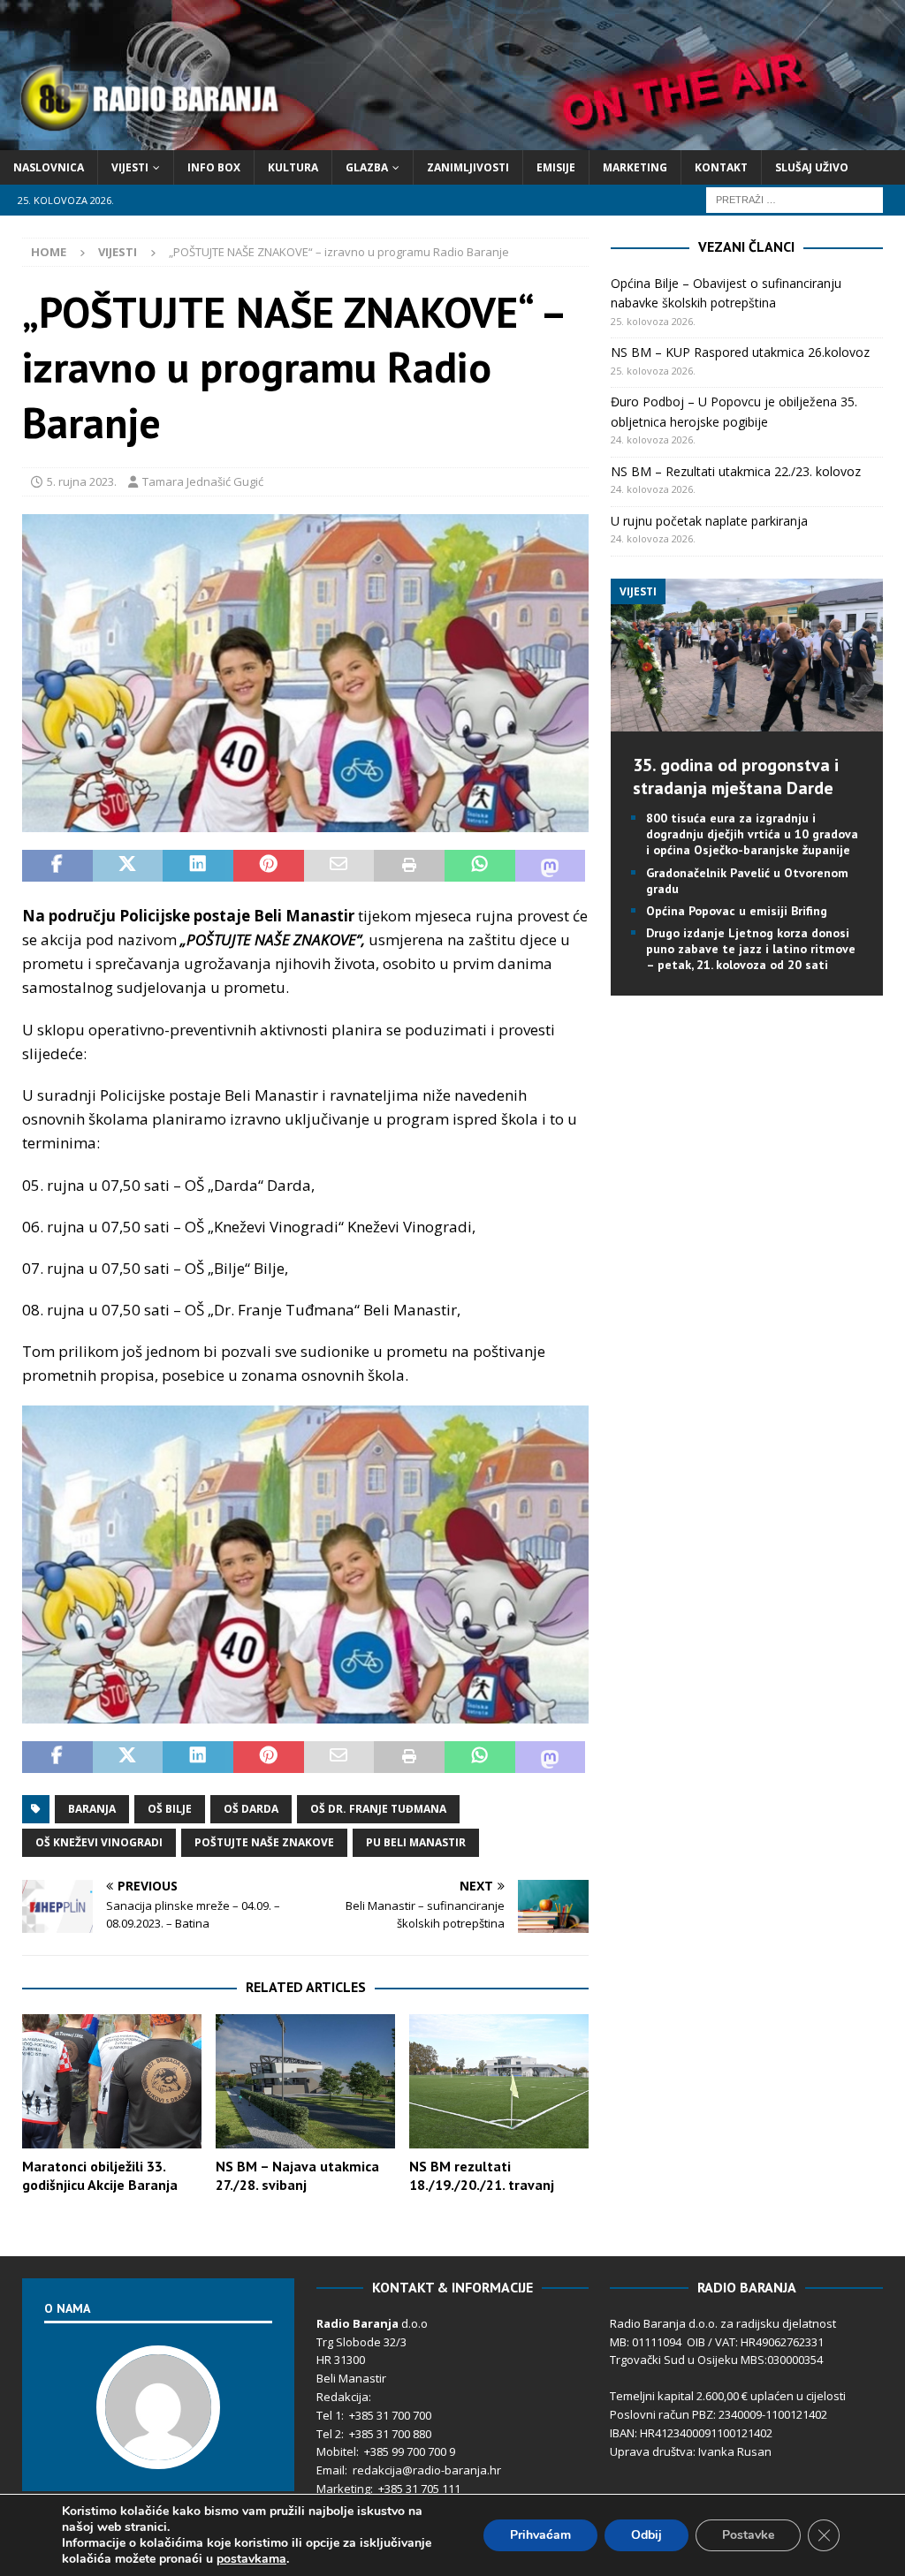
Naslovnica (49, 167)
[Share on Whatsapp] (480, 866)
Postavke (748, 2535)
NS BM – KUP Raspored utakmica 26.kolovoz (740, 352)
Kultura (293, 167)
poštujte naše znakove (264, 1842)
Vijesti (130, 167)
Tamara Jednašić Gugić (203, 481)
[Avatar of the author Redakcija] (158, 2451)
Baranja (92, 1809)
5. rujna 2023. (82, 481)
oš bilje (170, 1809)
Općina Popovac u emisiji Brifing (737, 911)
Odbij (646, 2535)
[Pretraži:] (795, 198)
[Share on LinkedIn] (198, 866)
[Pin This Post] (269, 866)
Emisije (556, 167)
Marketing (635, 167)
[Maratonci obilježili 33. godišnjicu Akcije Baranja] (112, 2082)
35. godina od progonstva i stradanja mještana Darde (736, 777)
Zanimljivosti (468, 167)
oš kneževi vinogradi (99, 1842)
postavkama (251, 2559)
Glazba (367, 167)
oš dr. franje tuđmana (378, 1809)
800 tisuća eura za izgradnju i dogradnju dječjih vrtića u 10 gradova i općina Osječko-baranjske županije (752, 834)
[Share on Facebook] (57, 866)
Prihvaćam (540, 2535)
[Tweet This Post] (128, 866)
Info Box (214, 167)
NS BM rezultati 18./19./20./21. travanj (482, 2175)
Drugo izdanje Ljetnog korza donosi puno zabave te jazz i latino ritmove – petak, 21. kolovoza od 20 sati (751, 949)
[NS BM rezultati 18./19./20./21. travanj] (499, 2082)
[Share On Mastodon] (551, 866)
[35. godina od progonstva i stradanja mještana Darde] (747, 721)
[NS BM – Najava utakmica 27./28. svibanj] (305, 2082)
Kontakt (721, 167)
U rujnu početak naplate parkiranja (709, 521)
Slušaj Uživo (812, 167)
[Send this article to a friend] (339, 866)
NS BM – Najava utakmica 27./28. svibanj (297, 2175)
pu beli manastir (416, 1842)
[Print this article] (409, 866)
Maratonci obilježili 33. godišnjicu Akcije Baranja (100, 2175)
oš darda (251, 1809)
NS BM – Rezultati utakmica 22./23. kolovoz (736, 471)
